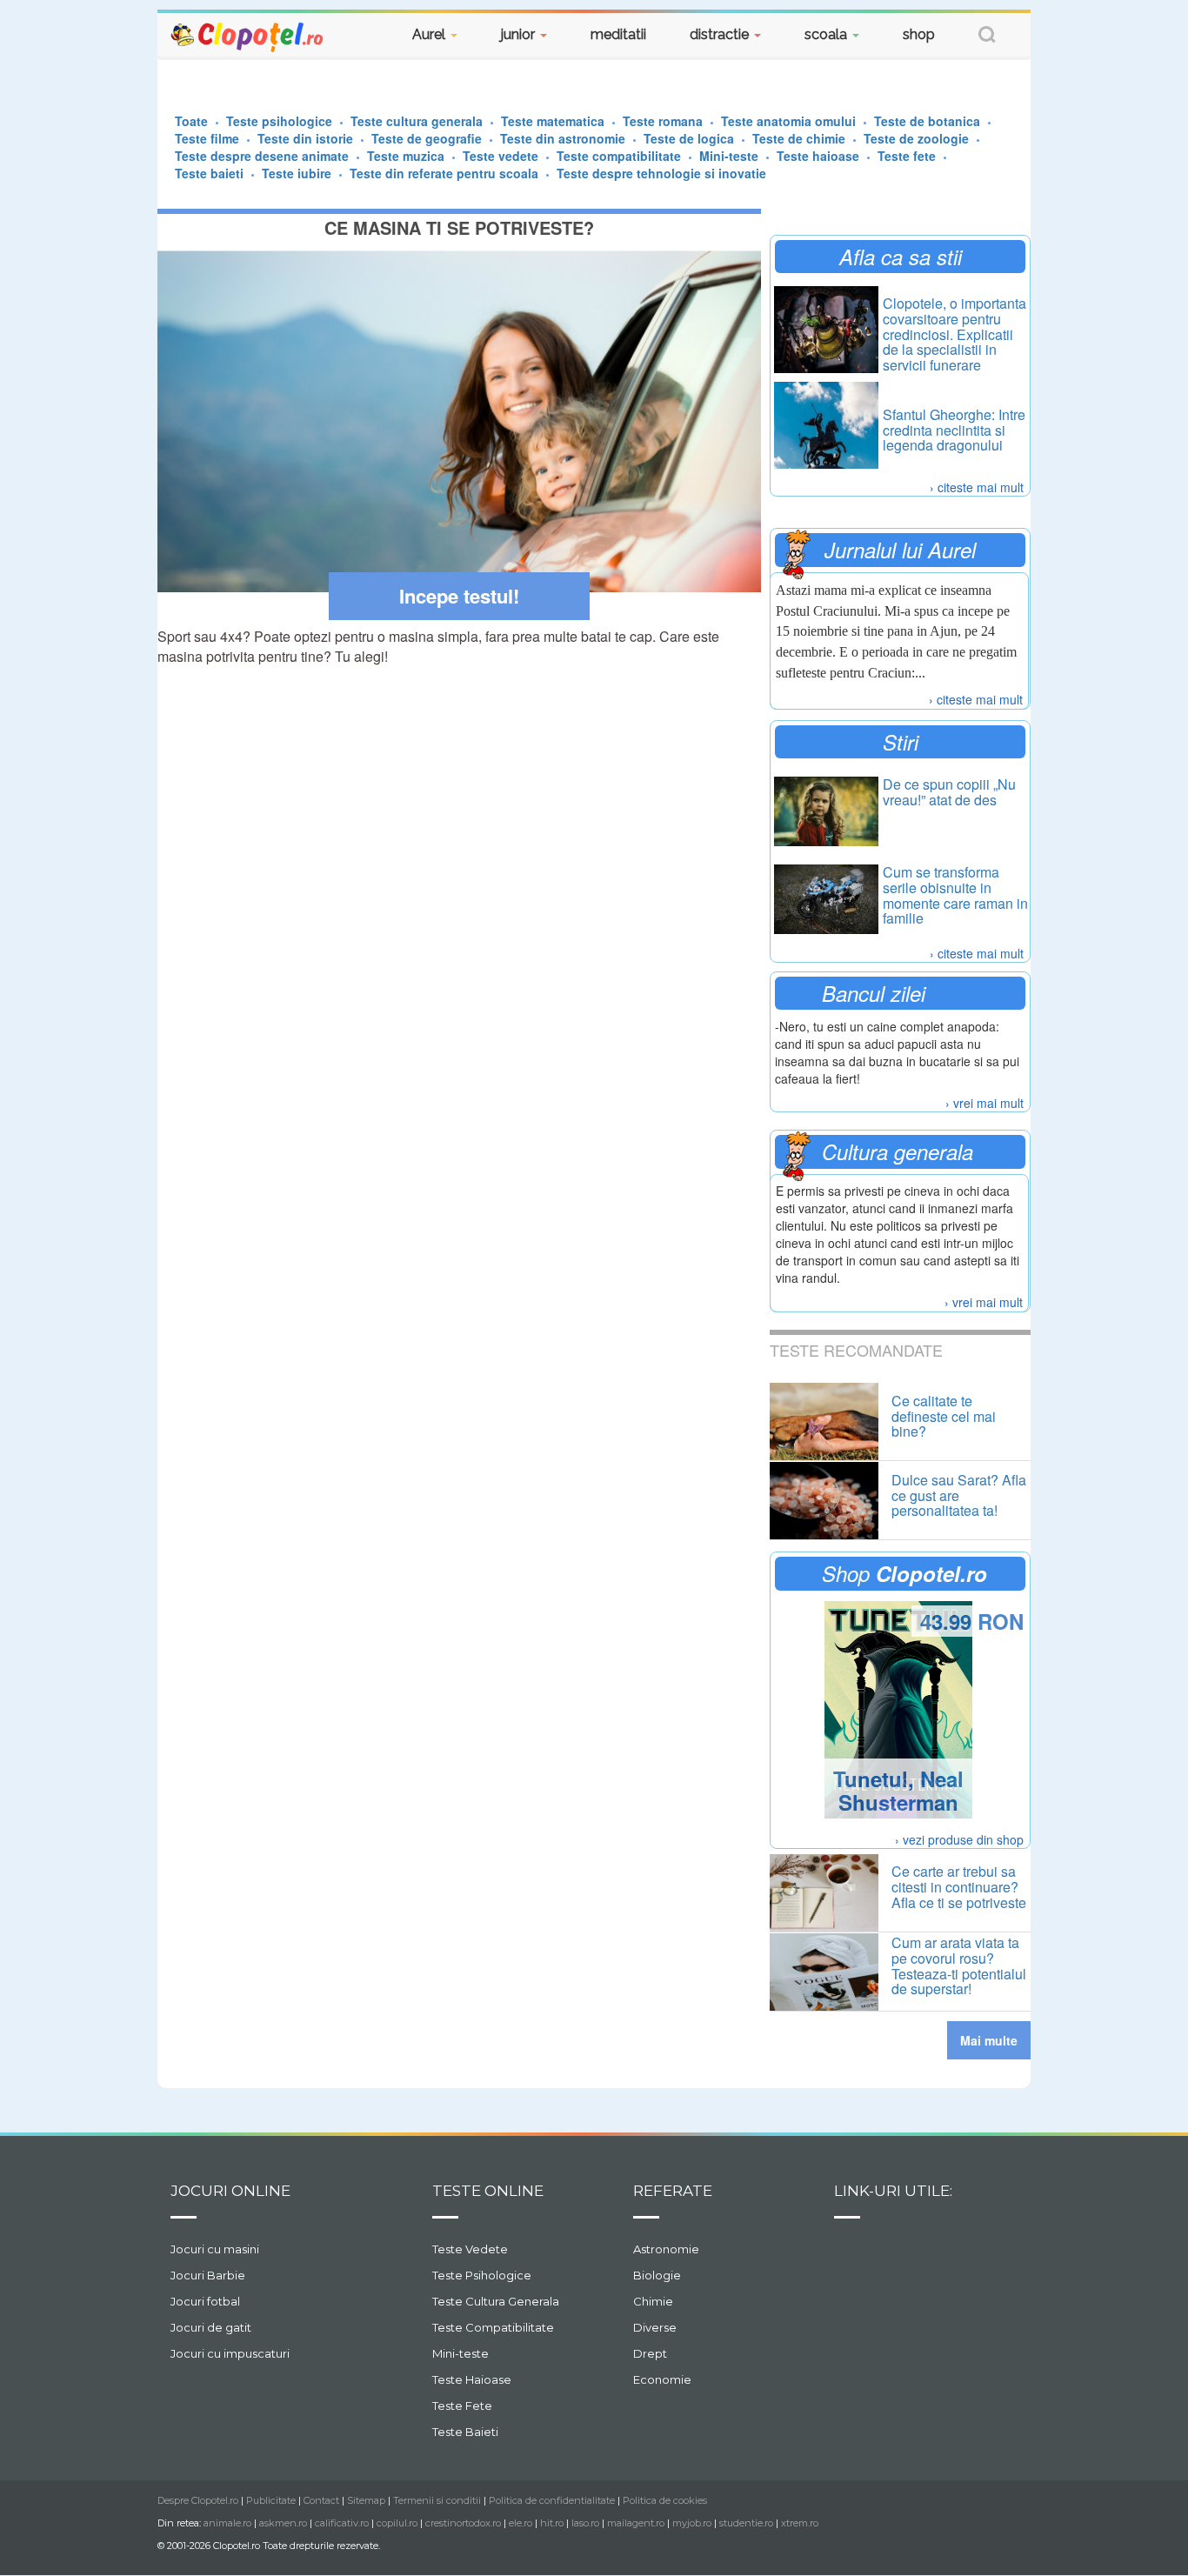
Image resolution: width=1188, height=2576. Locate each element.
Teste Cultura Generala (496, 2301)
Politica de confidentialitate (552, 2500)
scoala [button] (828, 34)
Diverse (655, 2327)
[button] (987, 37)
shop (919, 34)
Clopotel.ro (248, 36)
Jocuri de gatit (211, 2327)
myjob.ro (692, 2523)
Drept (650, 2353)
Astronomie (666, 2249)
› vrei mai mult (984, 1103)
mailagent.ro (636, 2523)
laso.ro (585, 2523)
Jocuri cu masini (215, 2249)
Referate (673, 2191)
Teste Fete (462, 2406)
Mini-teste (461, 2353)
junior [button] (520, 34)
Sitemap (366, 2500)
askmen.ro (283, 2523)
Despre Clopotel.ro (198, 2500)
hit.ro (552, 2523)
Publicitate (271, 2500)
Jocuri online (230, 2191)
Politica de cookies (665, 2500)
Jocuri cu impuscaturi (230, 2353)
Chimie (653, 2301)
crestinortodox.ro (463, 2523)
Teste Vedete (470, 2249)
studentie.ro (746, 2523)
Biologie (657, 2275)
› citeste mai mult (977, 487)
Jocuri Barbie (208, 2275)
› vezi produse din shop (959, 1839)
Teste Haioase (472, 2379)
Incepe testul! (459, 596)
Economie (662, 2379)
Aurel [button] (430, 34)
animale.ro (227, 2523)
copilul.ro (397, 2523)
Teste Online (488, 2191)
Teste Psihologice (482, 2275)
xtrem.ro (800, 2523)
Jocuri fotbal (205, 2301)
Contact (321, 2500)
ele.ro (521, 2523)
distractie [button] (721, 34)
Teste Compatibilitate (493, 2327)
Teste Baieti (465, 2432)
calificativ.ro (342, 2523)
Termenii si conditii (437, 2500)
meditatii (618, 34)
